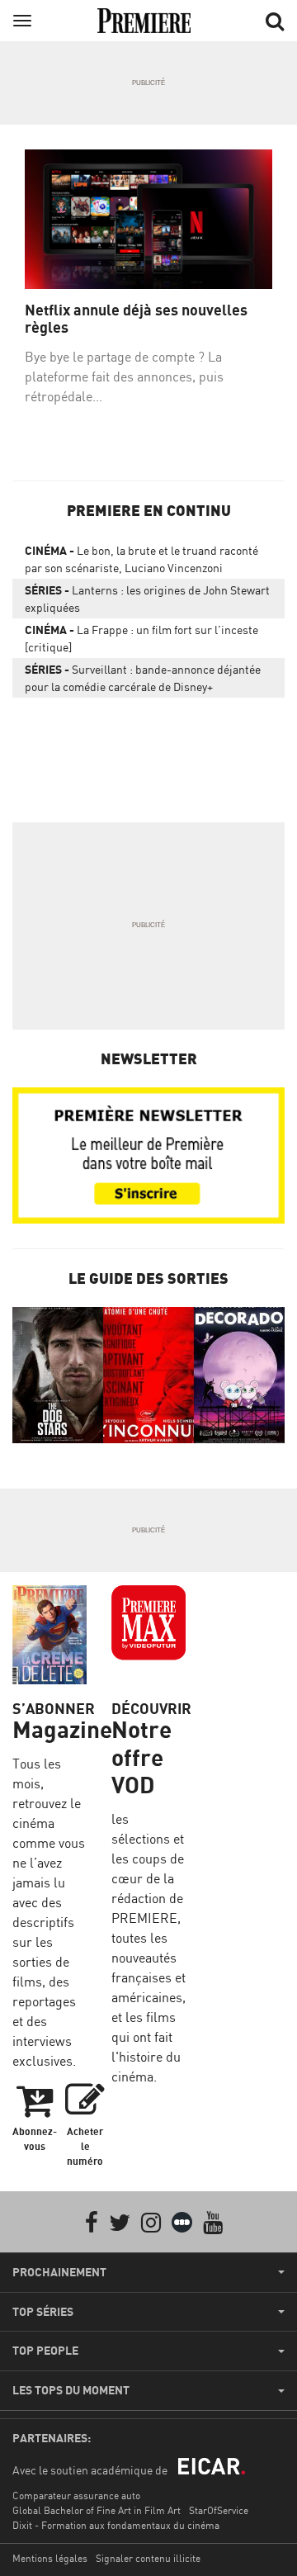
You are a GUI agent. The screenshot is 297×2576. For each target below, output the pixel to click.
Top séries (43, 2312)
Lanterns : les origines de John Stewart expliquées (147, 599)
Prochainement (59, 2272)
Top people (45, 2351)
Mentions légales (50, 2558)
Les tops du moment (71, 2390)
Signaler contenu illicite (148, 2558)
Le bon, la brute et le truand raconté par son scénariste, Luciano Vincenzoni (141, 559)
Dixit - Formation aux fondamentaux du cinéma (116, 2525)
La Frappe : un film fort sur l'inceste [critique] (141, 638)
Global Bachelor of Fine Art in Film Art (97, 2510)
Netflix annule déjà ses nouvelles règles (136, 319)
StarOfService (219, 2510)
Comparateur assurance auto (76, 2495)
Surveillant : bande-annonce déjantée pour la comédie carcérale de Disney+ (143, 678)
